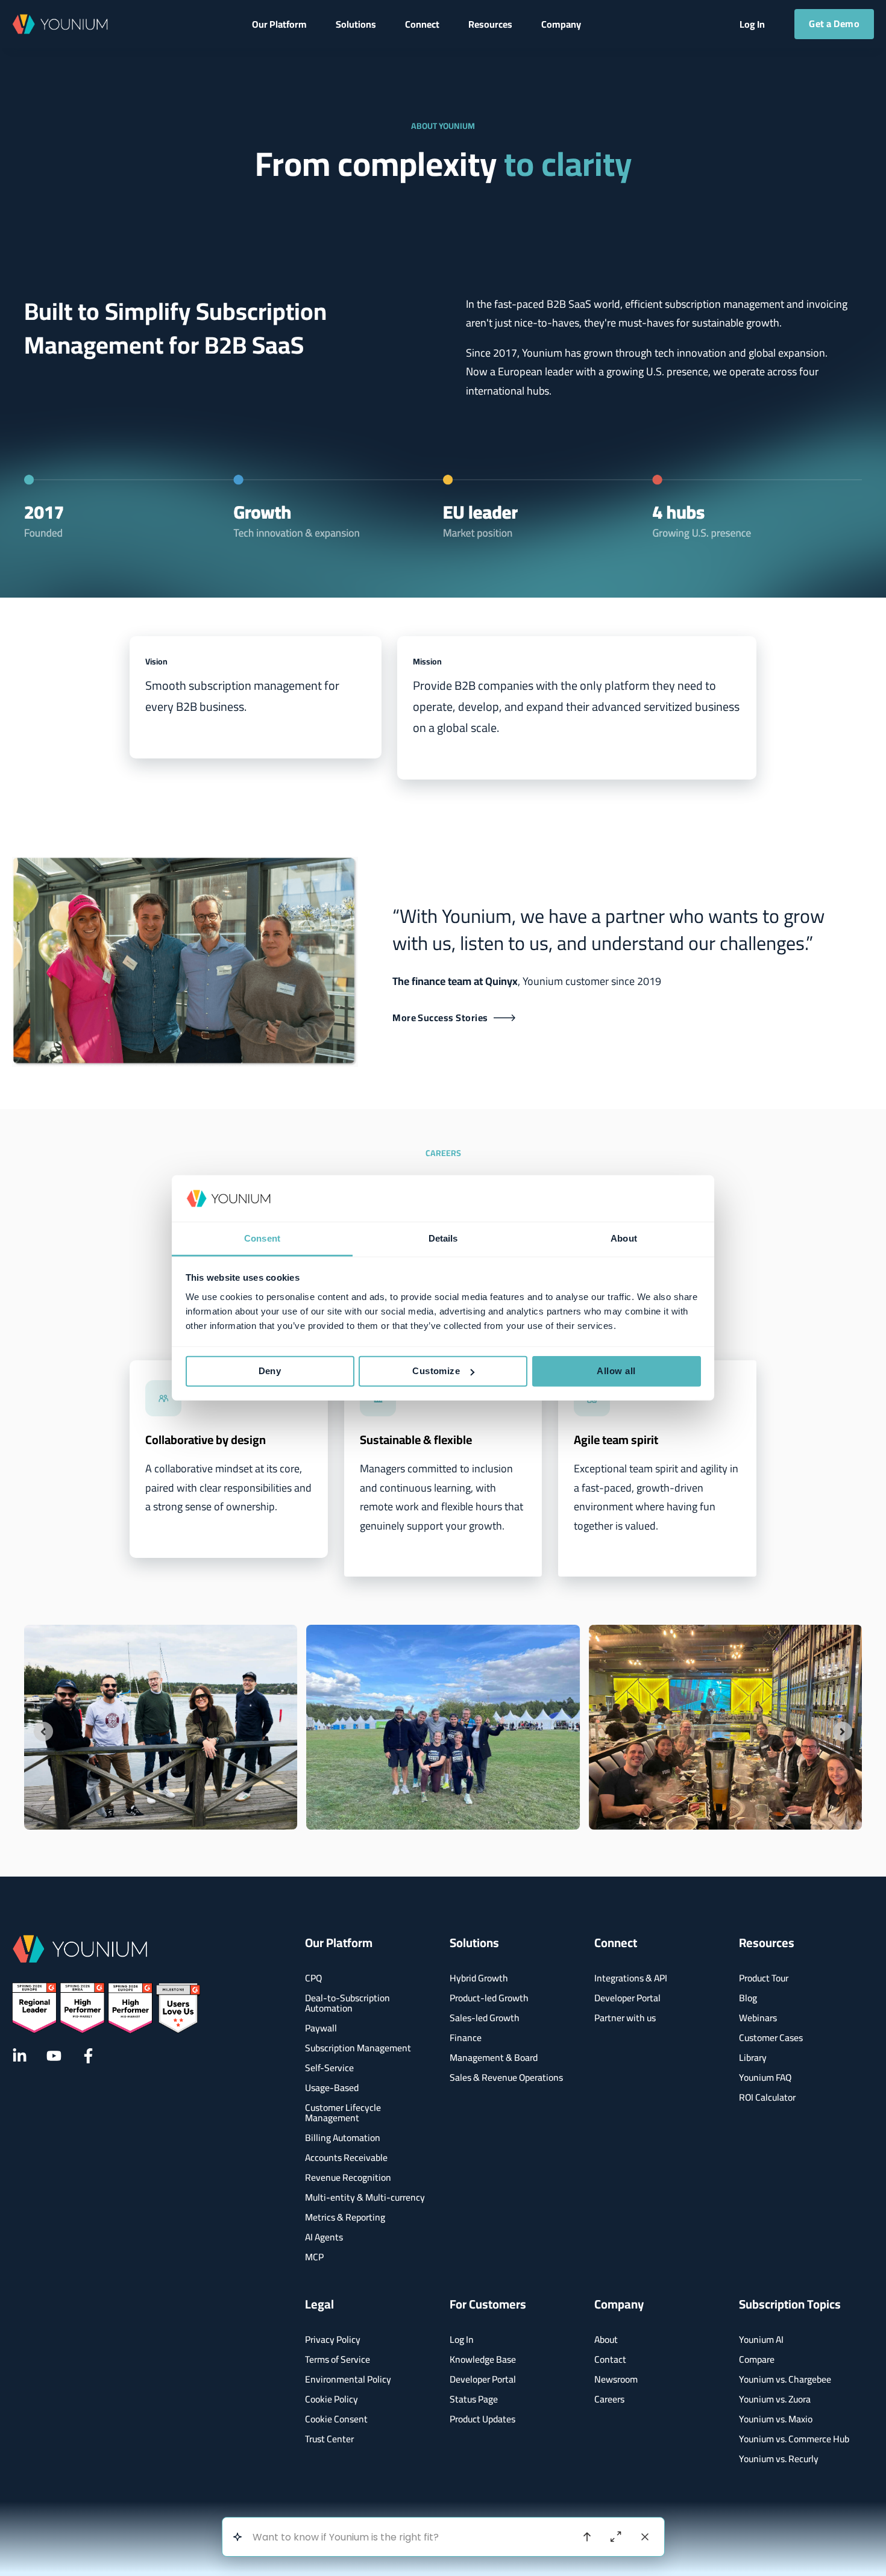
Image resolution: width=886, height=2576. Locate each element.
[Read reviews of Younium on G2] (106, 2008)
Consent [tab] (262, 1238)
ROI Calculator (767, 2097)
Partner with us (625, 2018)
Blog (748, 1998)
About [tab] (624, 1238)
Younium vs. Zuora (775, 2399)
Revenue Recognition (348, 2177)
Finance (466, 2038)
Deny (270, 1371)
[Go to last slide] (43, 1731)
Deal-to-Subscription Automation (347, 2003)
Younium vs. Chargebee (785, 2379)
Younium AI (761, 2340)
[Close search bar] (645, 2537)
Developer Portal (627, 1998)
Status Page (474, 2399)
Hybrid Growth (479, 1978)
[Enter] (587, 2537)
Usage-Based (332, 2088)
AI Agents (324, 2237)
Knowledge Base (483, 2359)
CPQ (313, 1978)
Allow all (616, 1371)
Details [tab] (443, 1238)
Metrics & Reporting (345, 2217)
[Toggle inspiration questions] (238, 2537)
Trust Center (329, 2439)
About (606, 2340)
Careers (609, 2399)
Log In (462, 2340)
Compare (757, 2359)
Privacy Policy (333, 2340)
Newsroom (616, 2379)
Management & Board (494, 2058)
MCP (314, 2257)
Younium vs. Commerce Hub (794, 2439)
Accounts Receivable (346, 2158)
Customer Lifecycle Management (343, 2113)
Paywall (321, 2028)
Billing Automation (343, 2138)
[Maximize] (616, 2537)
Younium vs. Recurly (779, 2459)
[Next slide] (843, 1731)
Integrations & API (631, 1978)
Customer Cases (771, 2038)
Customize (436, 1371)
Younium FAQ (765, 2077)
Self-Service (329, 2068)
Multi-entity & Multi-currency (365, 2197)
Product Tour (764, 1978)
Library (753, 2058)
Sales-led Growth (485, 2018)
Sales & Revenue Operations (506, 2077)
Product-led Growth (489, 1998)
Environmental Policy (348, 2379)
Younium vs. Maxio (776, 2419)
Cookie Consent (336, 2419)
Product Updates (482, 2419)
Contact (610, 2359)
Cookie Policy (331, 2399)
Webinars (758, 2018)
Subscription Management (358, 2048)
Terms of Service (338, 2359)
